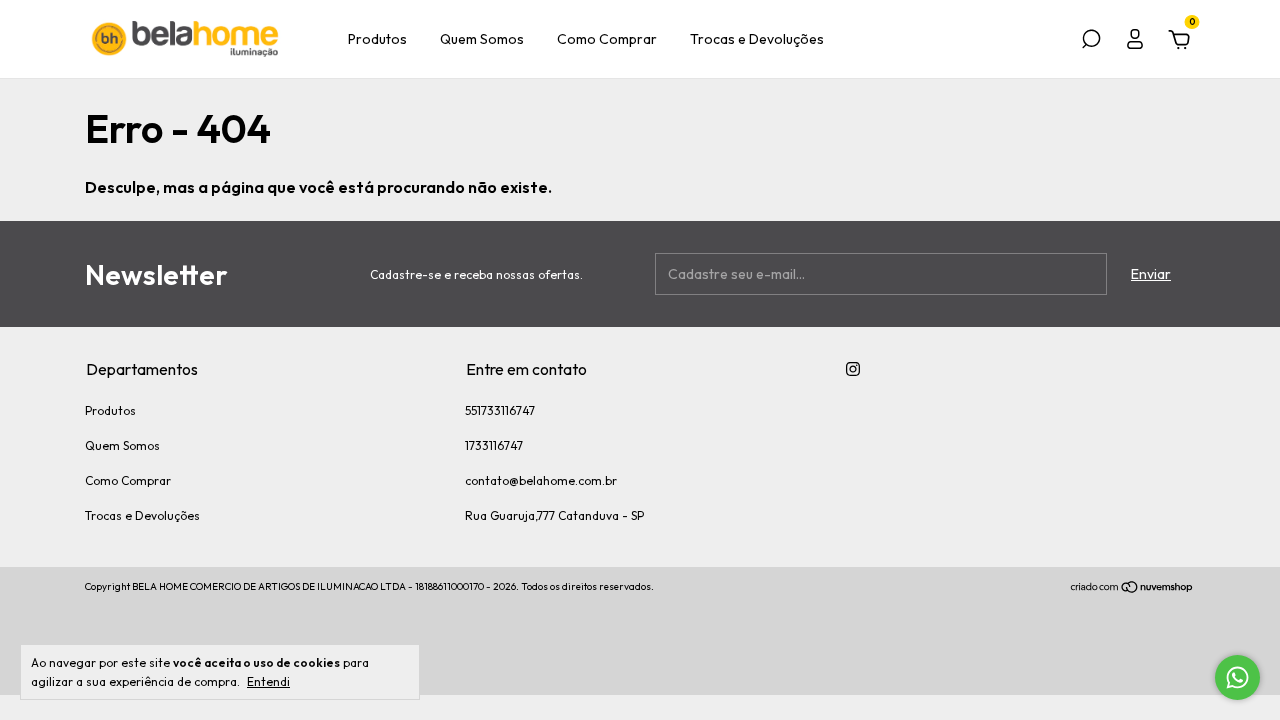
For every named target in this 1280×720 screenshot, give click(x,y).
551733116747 (500, 410)
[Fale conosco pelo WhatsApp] (1237, 677)
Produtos (377, 39)
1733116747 (494, 445)
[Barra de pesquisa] (1091, 42)
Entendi (268, 681)
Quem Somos (482, 39)
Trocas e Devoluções (757, 39)
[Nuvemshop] (1132, 589)
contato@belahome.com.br (541, 480)
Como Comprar (607, 39)
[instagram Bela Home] (853, 369)
